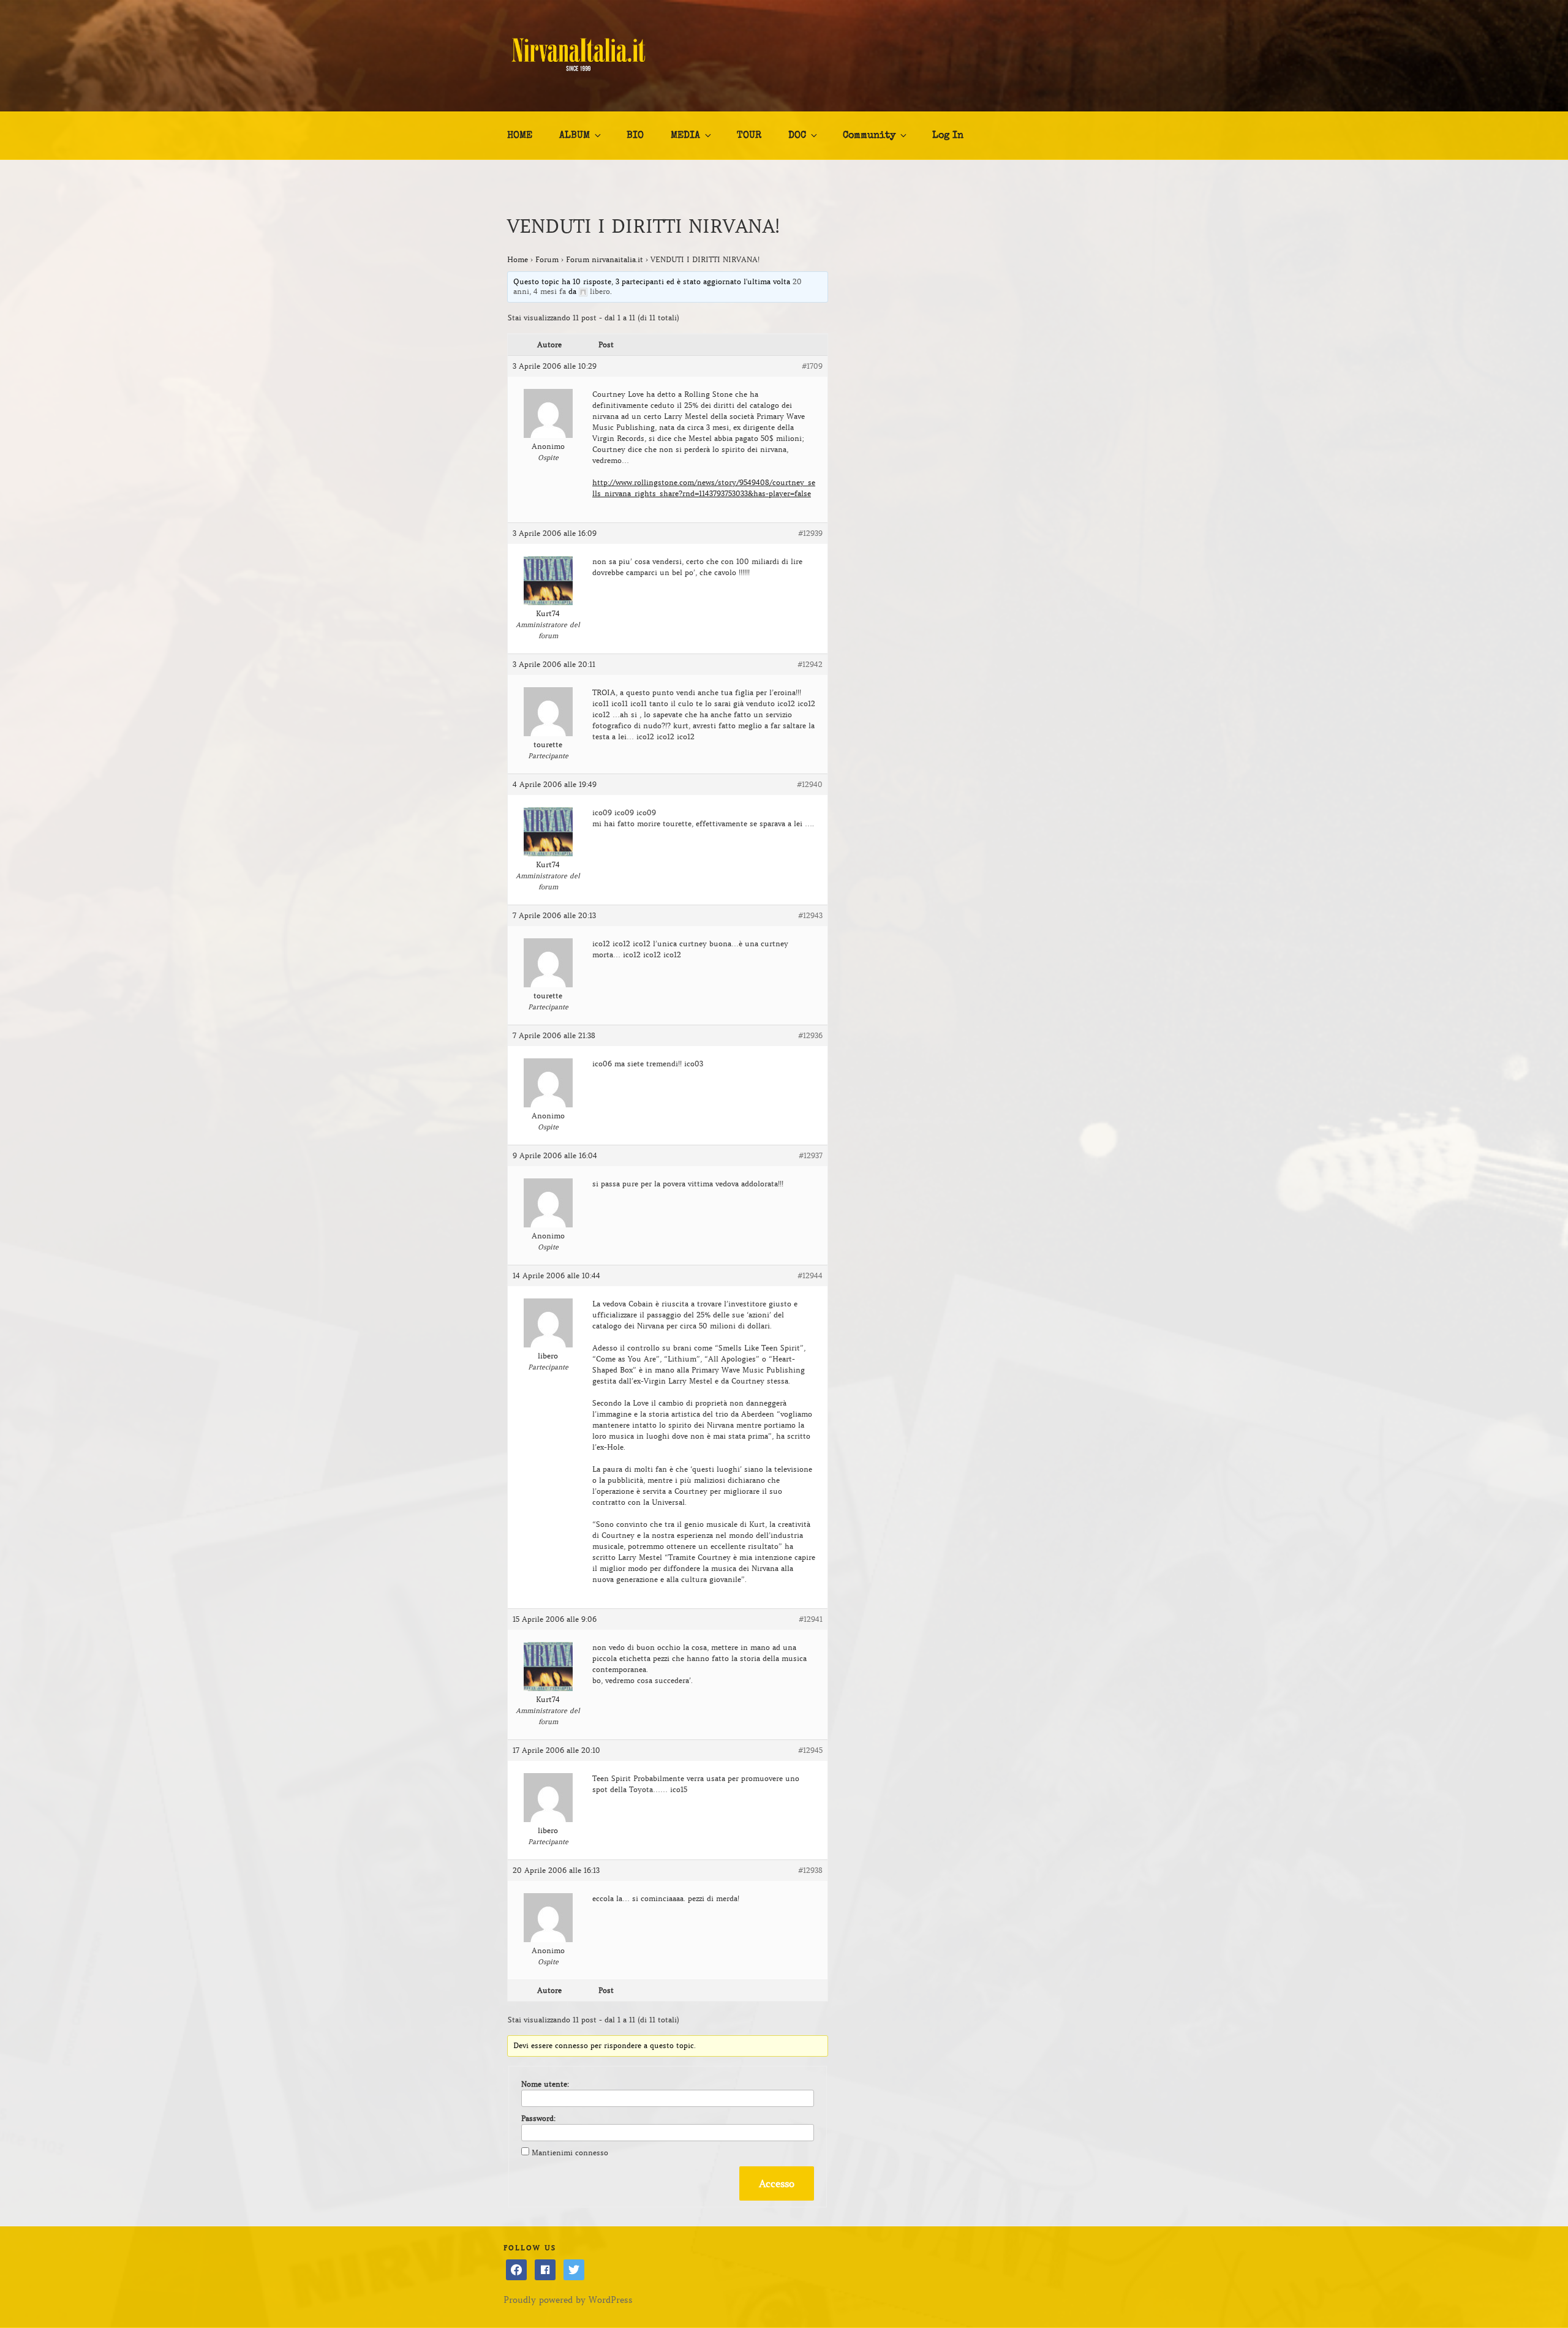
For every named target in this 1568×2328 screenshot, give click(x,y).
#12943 (810, 915)
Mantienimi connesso (570, 2153)
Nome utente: (545, 2084)
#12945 (810, 1750)
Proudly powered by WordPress (568, 2300)
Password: (538, 2118)
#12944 (810, 1275)
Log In (948, 136)
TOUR (749, 136)
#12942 (810, 664)
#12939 (810, 533)
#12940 (810, 784)
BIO (635, 136)
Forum (547, 259)
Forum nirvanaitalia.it (605, 259)
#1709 (812, 366)
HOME (520, 136)
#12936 (810, 1035)
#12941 (811, 1619)
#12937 (811, 1155)
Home (518, 259)
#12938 (810, 1870)
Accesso (777, 2183)
